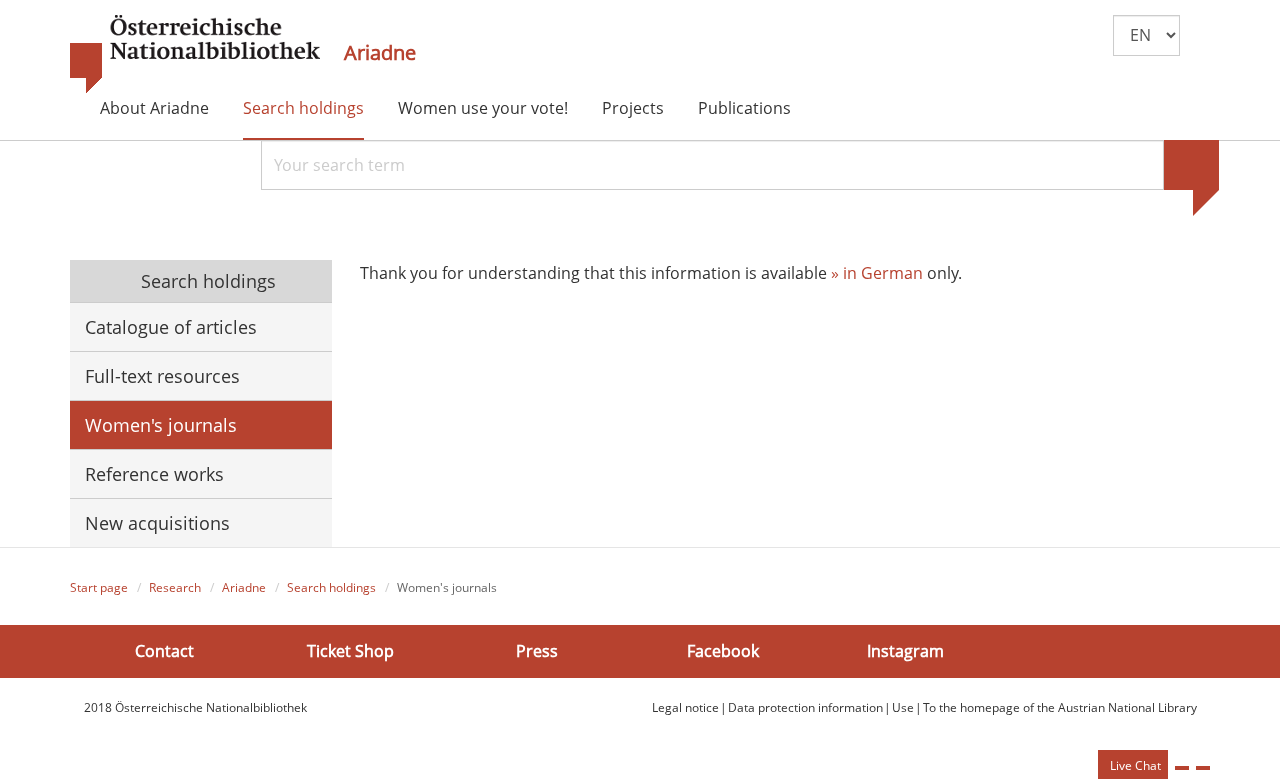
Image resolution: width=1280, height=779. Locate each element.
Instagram (905, 651)
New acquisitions (157, 523)
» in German (877, 273)
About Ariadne (154, 108)
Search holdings (303, 108)
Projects (633, 108)
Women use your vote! (483, 108)
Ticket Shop (350, 651)
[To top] (1203, 768)
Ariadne (380, 53)
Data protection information (805, 707)
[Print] (1182, 768)
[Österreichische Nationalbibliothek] (195, 55)
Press (537, 651)
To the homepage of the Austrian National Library (1060, 707)
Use (903, 707)
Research (175, 587)
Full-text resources (162, 376)
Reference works (154, 474)
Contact (164, 651)
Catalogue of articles (171, 327)
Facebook (723, 651)
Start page (99, 587)
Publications (744, 108)
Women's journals (161, 425)
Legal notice (685, 707)
